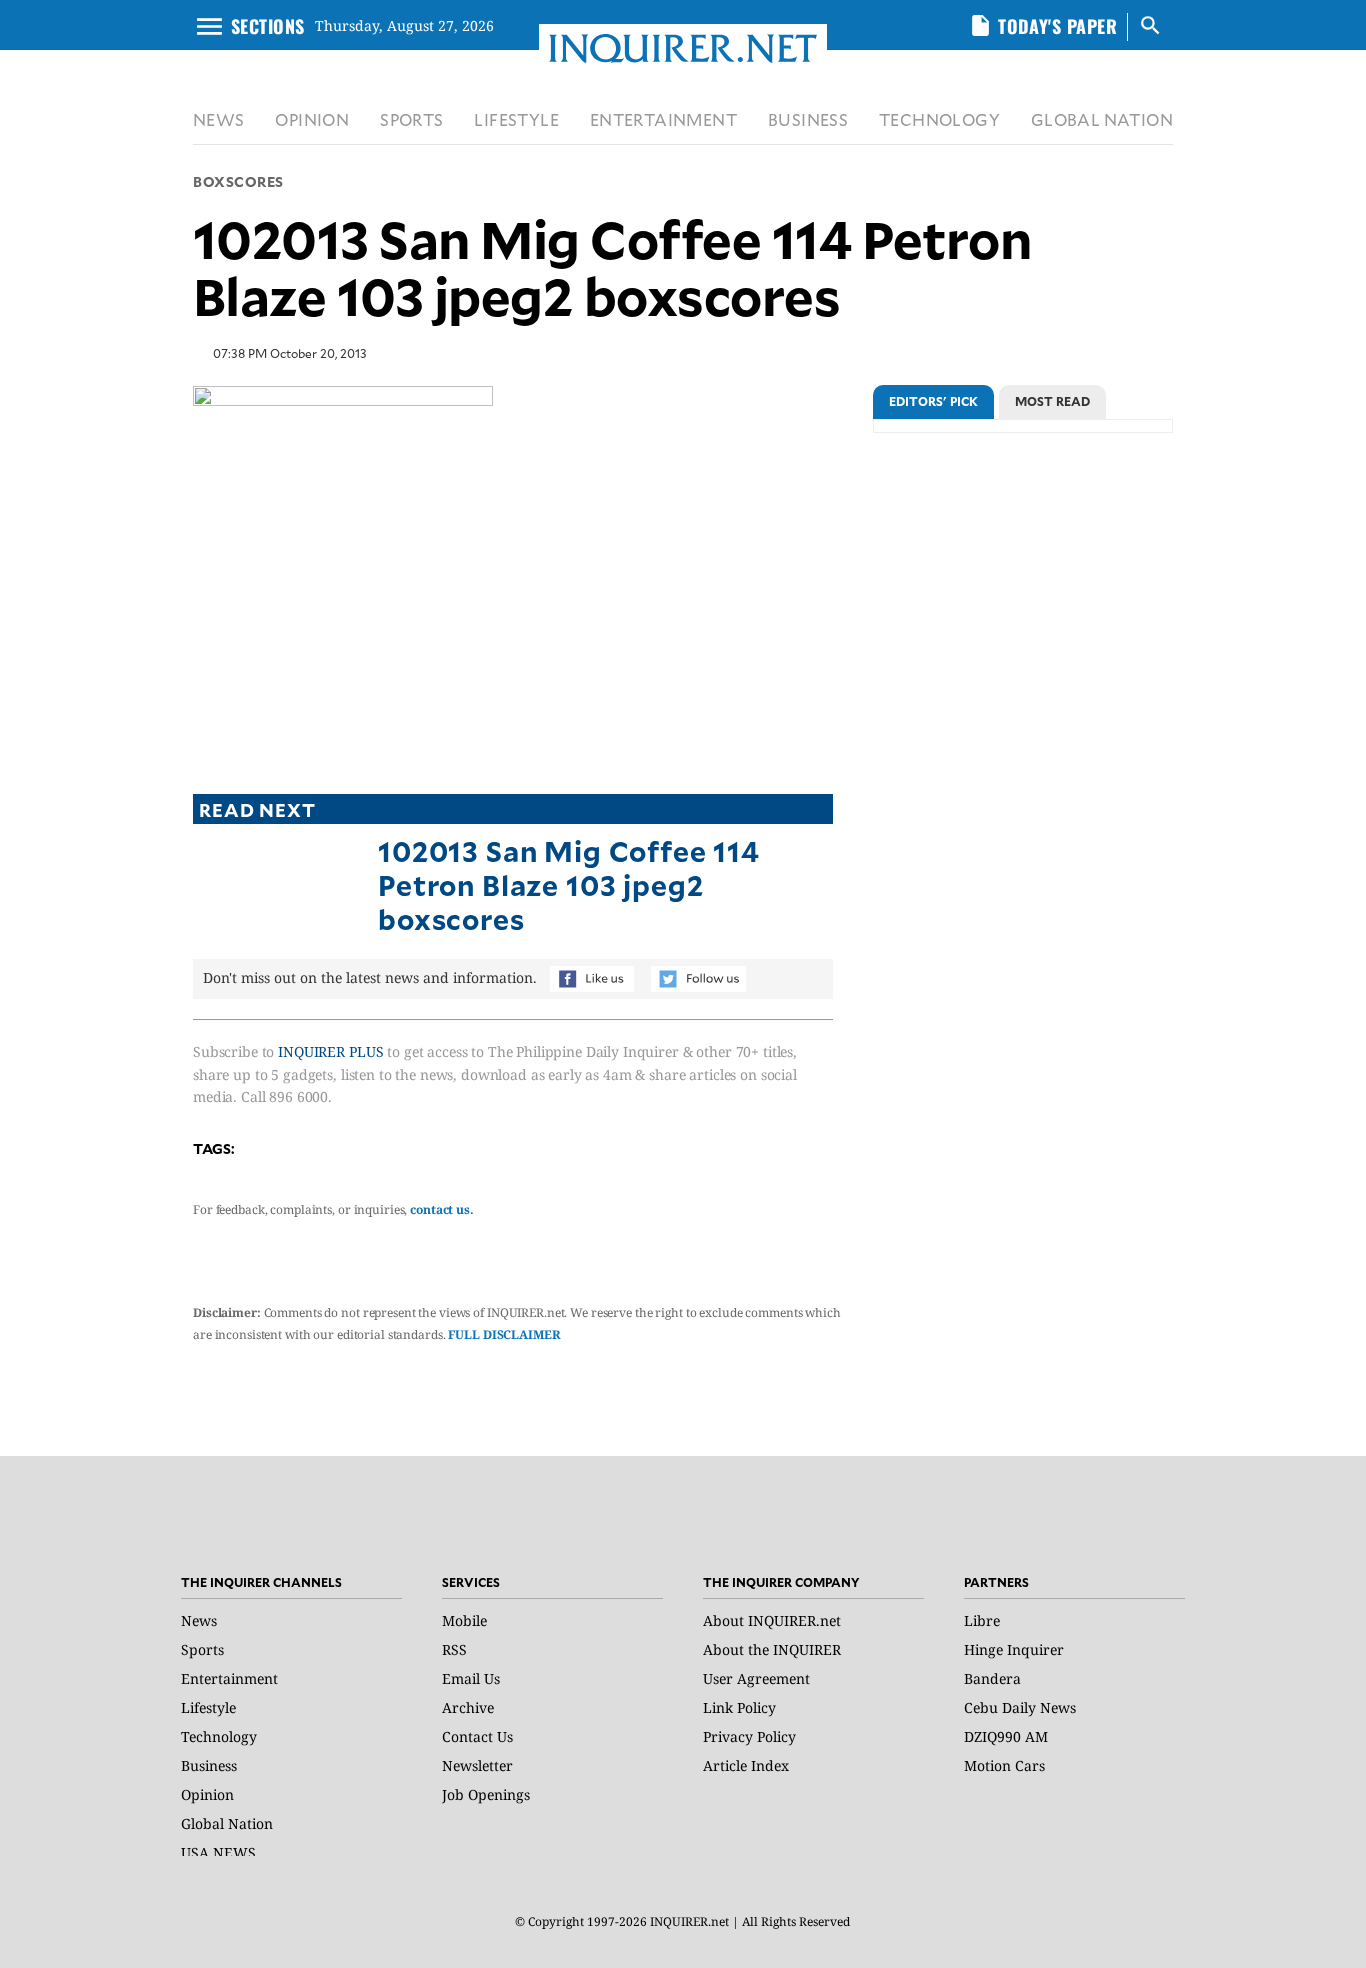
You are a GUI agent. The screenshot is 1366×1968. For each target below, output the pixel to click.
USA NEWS (218, 1852)
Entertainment (229, 1678)
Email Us (471, 1678)
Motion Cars (1004, 1765)
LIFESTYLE (516, 119)
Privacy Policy (749, 1736)
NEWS (219, 119)
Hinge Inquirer (1014, 1649)
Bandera (992, 1678)
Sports (202, 1649)
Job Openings (486, 1794)
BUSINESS (808, 119)
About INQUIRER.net (772, 1620)
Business (209, 1765)
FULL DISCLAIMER (504, 1334)
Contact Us (477, 1736)
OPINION (312, 119)
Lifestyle (208, 1707)
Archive (468, 1707)
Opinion (207, 1794)
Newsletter (477, 1765)
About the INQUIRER (772, 1649)
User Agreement (756, 1678)
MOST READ (1052, 401)
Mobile (464, 1620)
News (199, 1620)
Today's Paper (1057, 26)
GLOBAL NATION (1102, 119)
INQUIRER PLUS (330, 1051)
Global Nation (227, 1823)
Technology (219, 1736)
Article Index (746, 1765)
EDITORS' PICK (933, 401)
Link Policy (739, 1707)
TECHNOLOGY (939, 119)
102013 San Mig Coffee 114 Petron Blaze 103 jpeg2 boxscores (569, 884)
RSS (454, 1649)
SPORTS (411, 119)
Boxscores (238, 181)
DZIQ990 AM (1006, 1736)
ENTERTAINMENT (663, 119)
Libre (982, 1620)
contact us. (442, 1209)
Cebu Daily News (1020, 1707)
